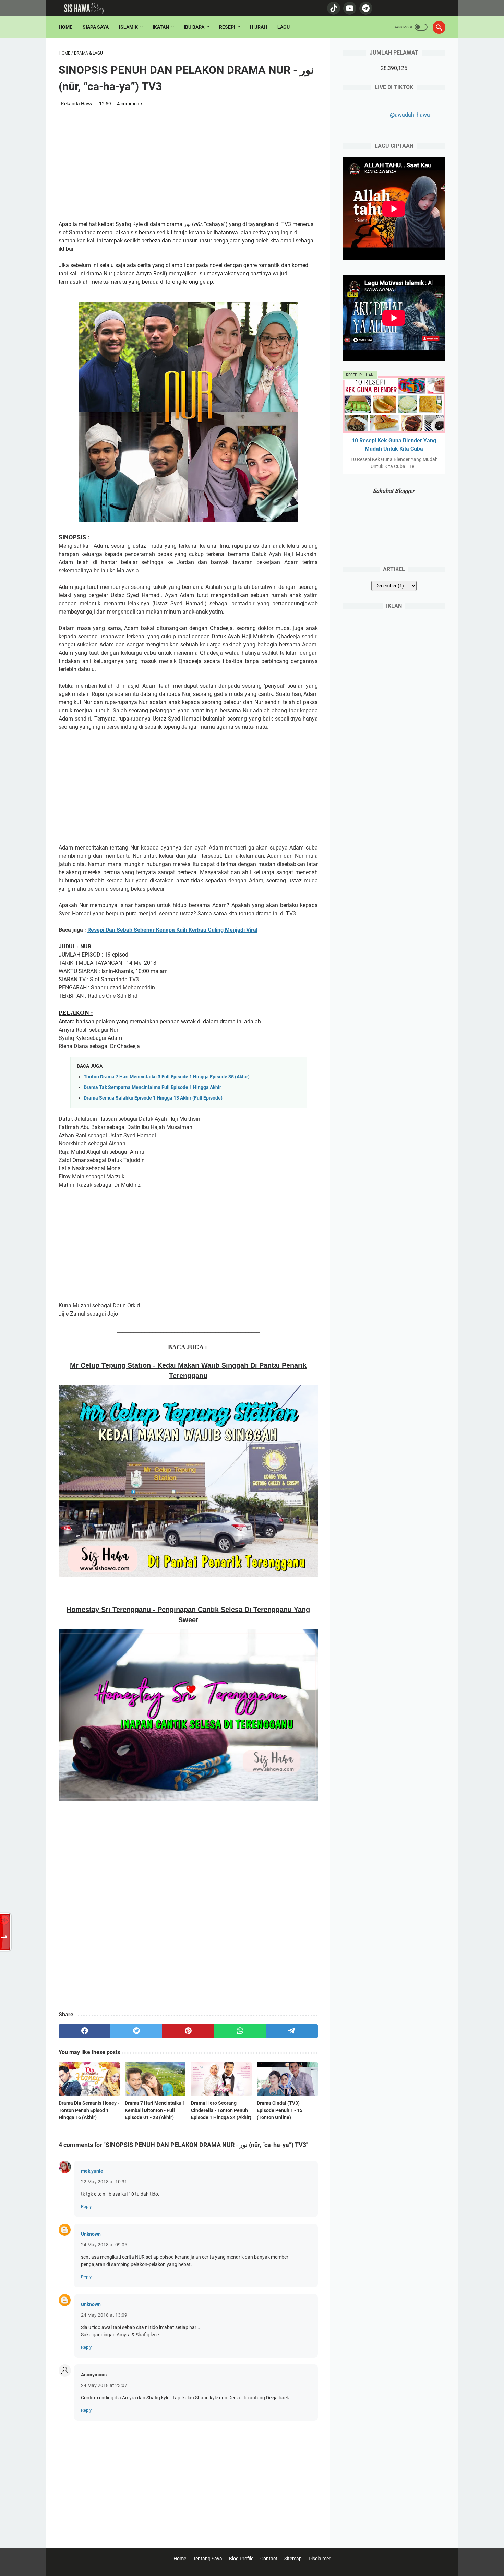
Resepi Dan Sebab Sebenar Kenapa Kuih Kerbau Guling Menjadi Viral (172, 930)
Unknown (91, 2234)
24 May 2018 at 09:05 (104, 2245)
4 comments (130, 104)
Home (65, 27)
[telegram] (292, 2031)
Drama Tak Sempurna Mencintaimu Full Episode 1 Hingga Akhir (152, 1087)
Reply (86, 2206)
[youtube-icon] (349, 8)
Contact (269, 2559)
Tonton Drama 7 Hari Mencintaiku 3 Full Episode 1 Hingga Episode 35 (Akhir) (167, 1077)
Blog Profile (241, 2559)
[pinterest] (188, 2031)
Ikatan (161, 27)
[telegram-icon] (365, 8)
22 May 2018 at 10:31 (104, 2182)
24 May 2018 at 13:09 (104, 2315)
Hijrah (259, 27)
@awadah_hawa (410, 115)
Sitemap (293, 2559)
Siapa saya (96, 27)
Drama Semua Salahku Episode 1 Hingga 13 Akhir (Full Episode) (153, 1098)
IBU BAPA (194, 27)
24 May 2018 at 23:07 (104, 2385)
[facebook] (85, 2031)
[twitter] (136, 2031)
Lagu (284, 27)
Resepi (227, 27)
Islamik (128, 27)
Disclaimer (320, 2559)
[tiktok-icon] (333, 8)
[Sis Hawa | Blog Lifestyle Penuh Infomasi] (88, 8)
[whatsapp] (240, 2031)
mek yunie (92, 2171)
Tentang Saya (208, 2559)
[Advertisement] (188, 164)
